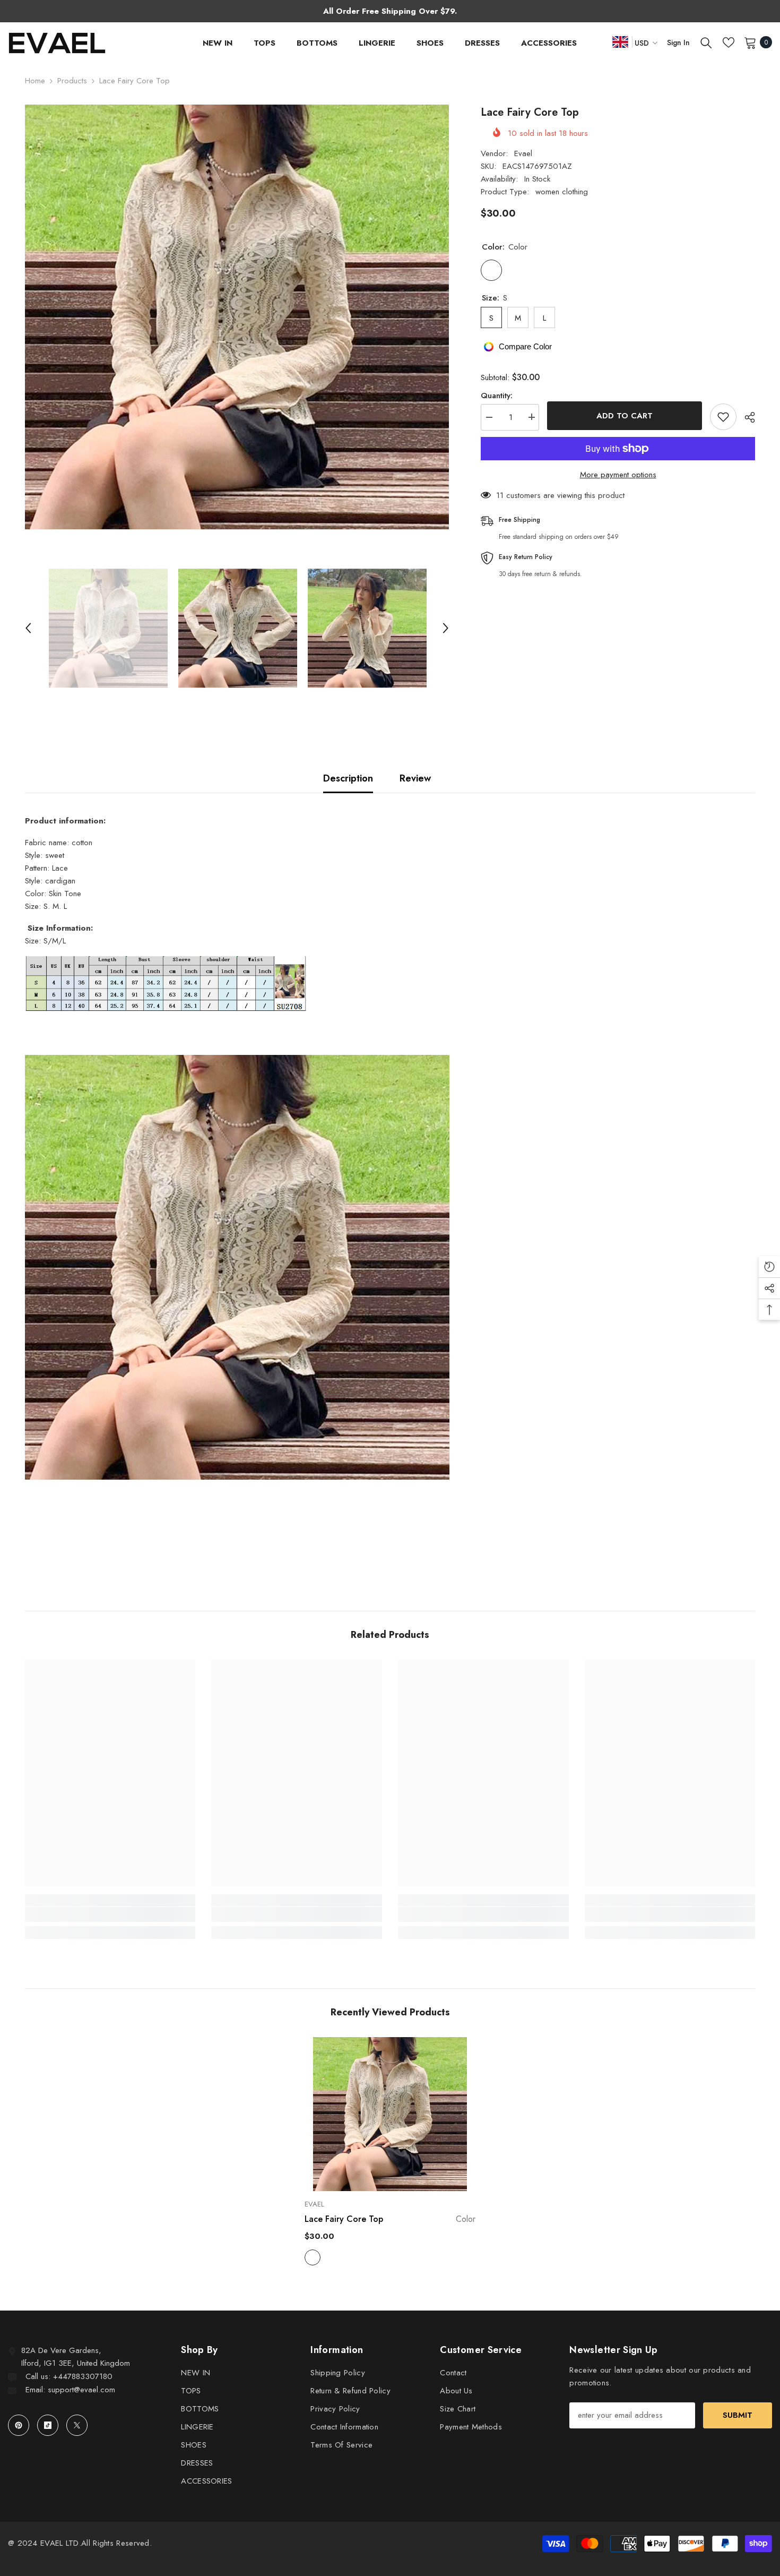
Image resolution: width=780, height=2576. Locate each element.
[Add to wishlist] (723, 417)
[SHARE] (746, 417)
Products (72, 81)
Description (348, 778)
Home (35, 81)
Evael (523, 153)
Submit (738, 2415)
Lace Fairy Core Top (390, 2219)
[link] (110, 1914)
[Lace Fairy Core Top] (390, 2114)
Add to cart (625, 416)
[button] (28, 628)
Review (415, 778)
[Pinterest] (19, 2425)
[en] (620, 42)
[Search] (706, 42)
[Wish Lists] (729, 42)
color (313, 2257)
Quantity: (497, 395)
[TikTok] (48, 2425)
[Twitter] (77, 2425)
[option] (237, 317)
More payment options (618, 475)
